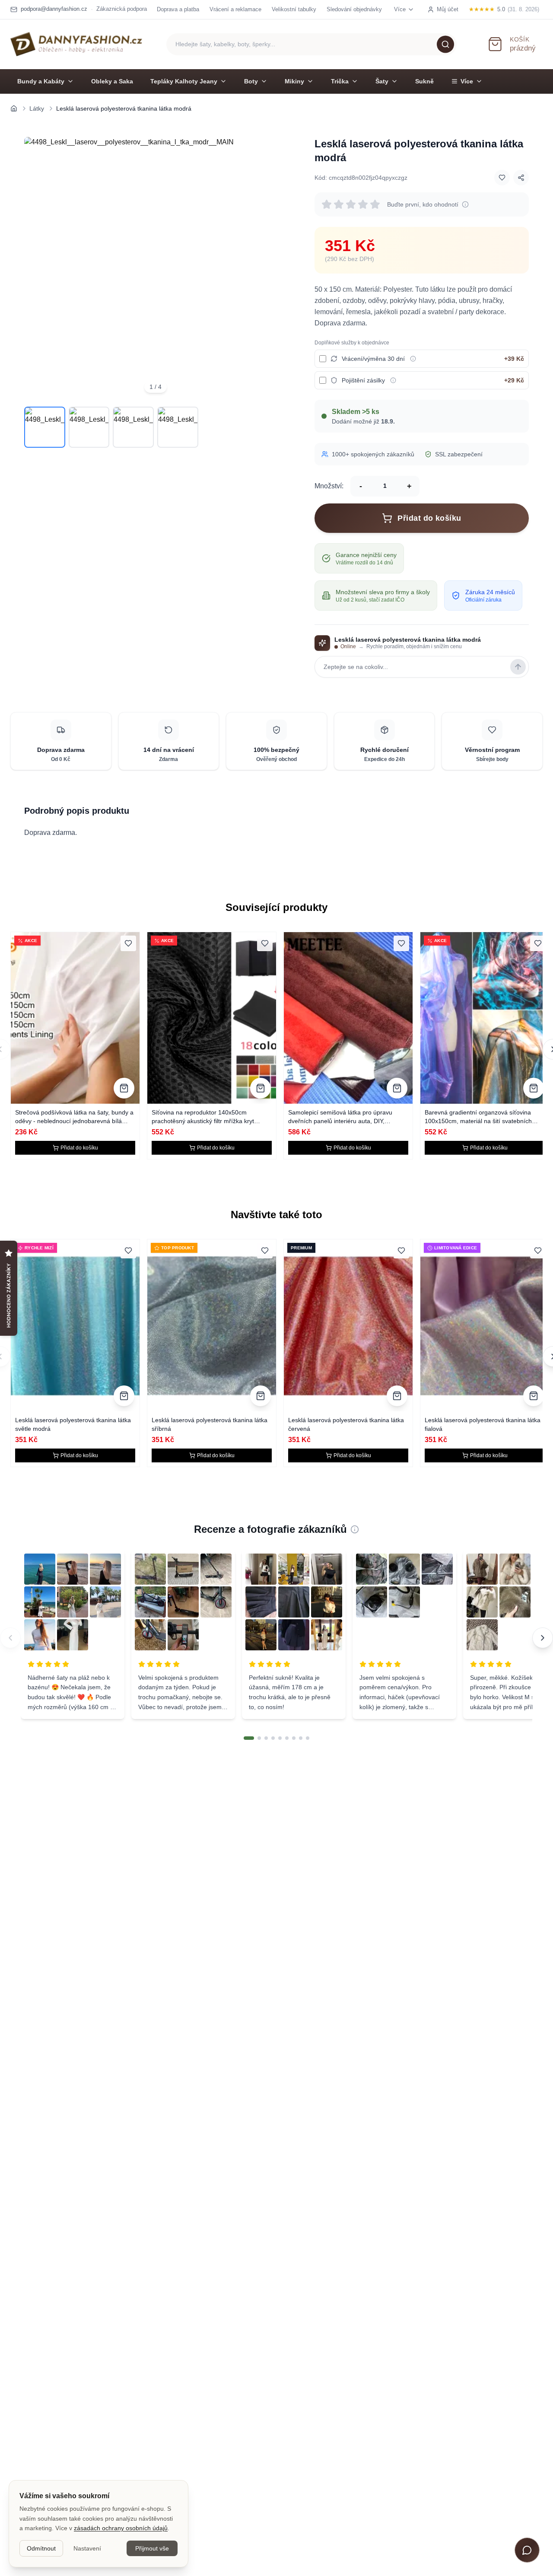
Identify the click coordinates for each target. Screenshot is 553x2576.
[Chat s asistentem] (527, 2550)
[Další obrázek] (275, 268)
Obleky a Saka (112, 81)
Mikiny (294, 81)
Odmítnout (41, 2548)
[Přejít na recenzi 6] (287, 1738)
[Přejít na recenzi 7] (294, 1738)
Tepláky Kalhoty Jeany (184, 81)
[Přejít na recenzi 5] (280, 1738)
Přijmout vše (152, 2548)
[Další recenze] (543, 1638)
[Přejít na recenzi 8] (301, 1738)
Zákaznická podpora (122, 9)
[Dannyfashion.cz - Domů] (76, 44)
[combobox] (311, 44)
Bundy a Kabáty (41, 81)
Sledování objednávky (354, 9)
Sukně (424, 81)
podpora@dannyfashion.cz (54, 9)
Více (467, 81)
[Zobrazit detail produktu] (124, 1088)
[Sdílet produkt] (521, 178)
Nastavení (87, 2548)
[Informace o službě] (413, 359)
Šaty (382, 81)
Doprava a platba (178, 9)
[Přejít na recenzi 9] (308, 1738)
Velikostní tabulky (294, 9)
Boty (251, 81)
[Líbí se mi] (502, 178)
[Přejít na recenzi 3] (266, 1738)
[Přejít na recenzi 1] (249, 1738)
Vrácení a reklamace (235, 9)
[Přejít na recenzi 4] (273, 1738)
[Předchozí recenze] (10, 1638)
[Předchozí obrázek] (36, 268)
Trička (340, 81)
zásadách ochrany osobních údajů (121, 2528)
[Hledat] (445, 44)
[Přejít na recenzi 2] (259, 1738)
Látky (37, 108)
